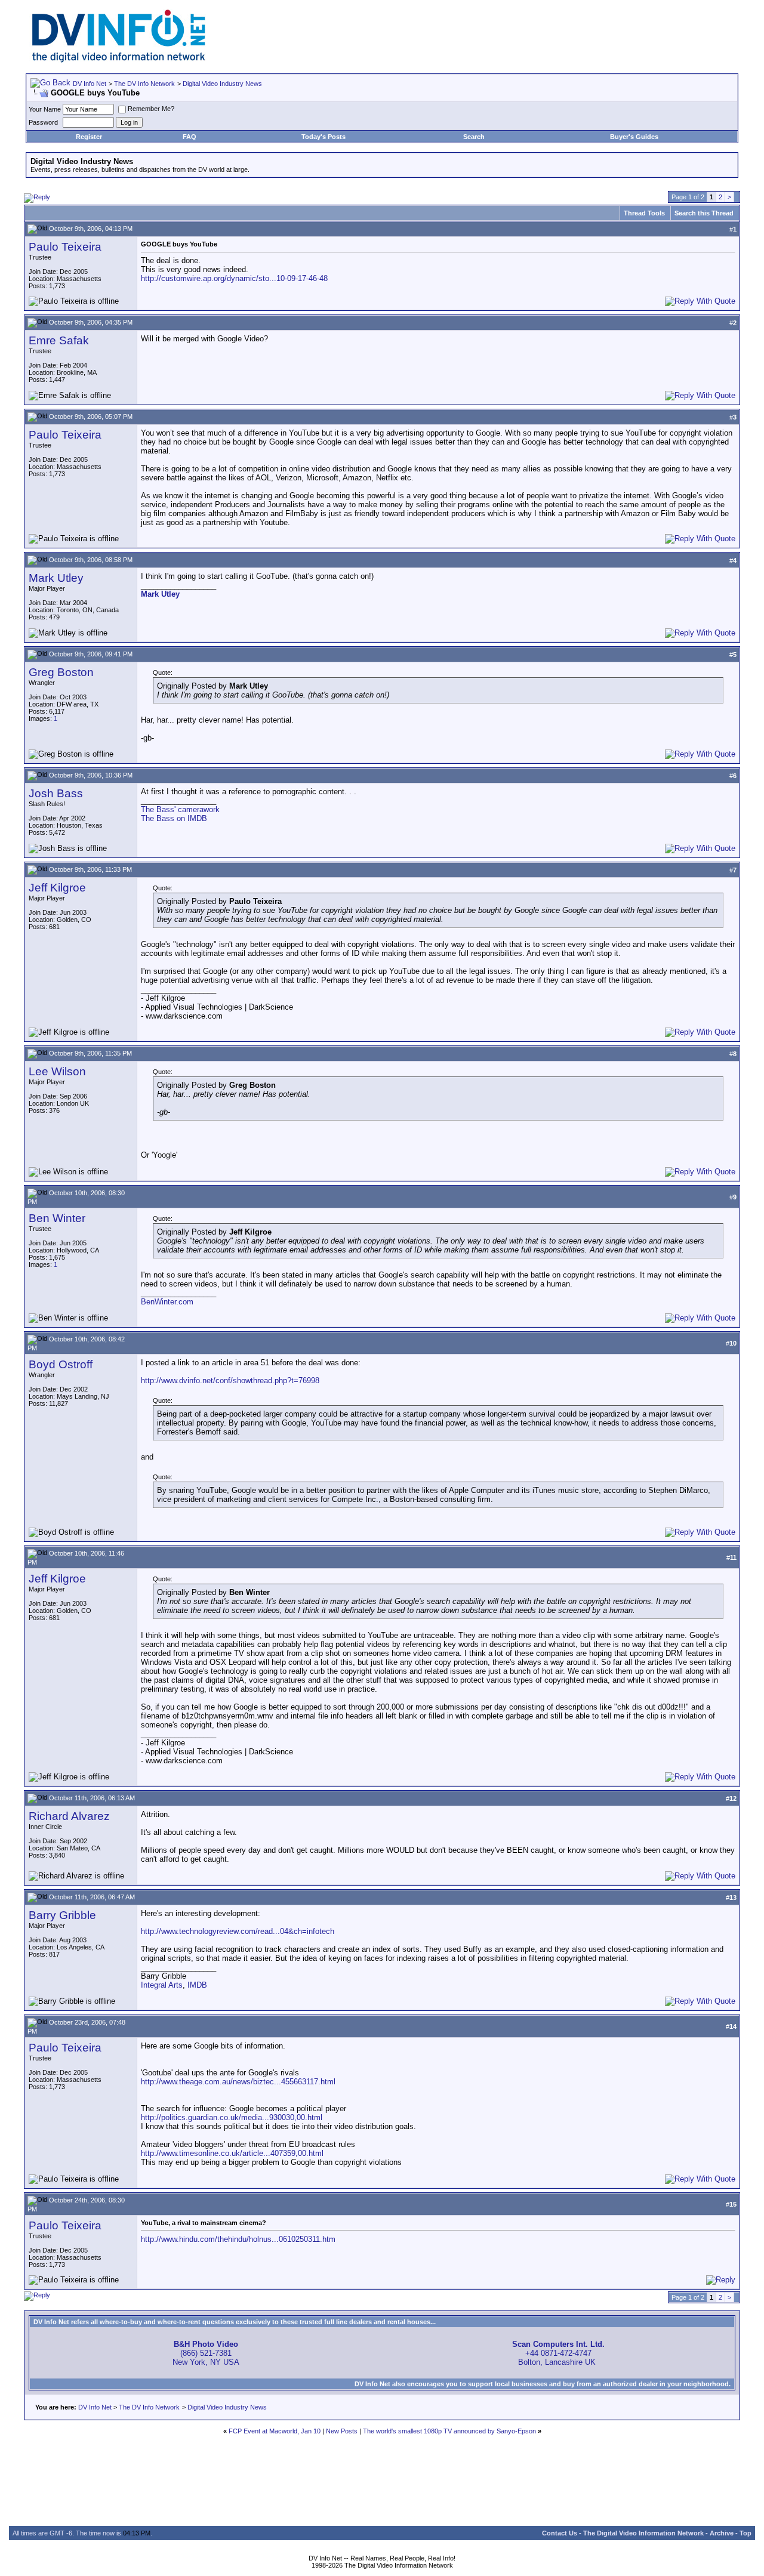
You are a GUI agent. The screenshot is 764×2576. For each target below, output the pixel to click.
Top (745, 2533)
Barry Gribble (62, 1915)
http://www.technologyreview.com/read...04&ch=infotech (238, 1931)
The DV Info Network (144, 84)
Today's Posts (324, 137)
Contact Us (560, 2533)
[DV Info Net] (119, 60)
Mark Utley (56, 578)
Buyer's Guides (634, 137)
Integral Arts (162, 1985)
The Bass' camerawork (180, 809)
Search (474, 137)
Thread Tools (644, 213)
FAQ (190, 137)
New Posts (342, 2431)
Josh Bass (56, 793)
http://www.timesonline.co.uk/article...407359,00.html (232, 2153)
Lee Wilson (57, 1071)
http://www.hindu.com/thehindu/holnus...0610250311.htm (238, 2239)
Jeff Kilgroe (57, 888)
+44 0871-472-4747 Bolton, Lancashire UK (558, 2353)
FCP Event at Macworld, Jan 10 (275, 2431)
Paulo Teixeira (65, 247)
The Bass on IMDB (174, 818)
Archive (722, 2533)
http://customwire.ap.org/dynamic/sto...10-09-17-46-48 (234, 278)
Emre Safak (59, 340)
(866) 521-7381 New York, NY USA (206, 2353)
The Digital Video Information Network (643, 2533)
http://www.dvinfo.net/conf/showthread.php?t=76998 (230, 1380)
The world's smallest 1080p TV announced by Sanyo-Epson (449, 2431)
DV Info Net (90, 84)
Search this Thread (704, 213)
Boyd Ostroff (61, 1364)
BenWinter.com (167, 1302)
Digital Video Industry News (222, 84)
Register (89, 137)
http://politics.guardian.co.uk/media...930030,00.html (232, 2117)
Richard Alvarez (69, 1816)
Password (43, 122)
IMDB (197, 1985)
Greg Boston (61, 672)
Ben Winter (57, 1218)
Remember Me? (151, 109)
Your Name (45, 109)
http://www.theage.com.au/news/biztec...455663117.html (238, 2082)
